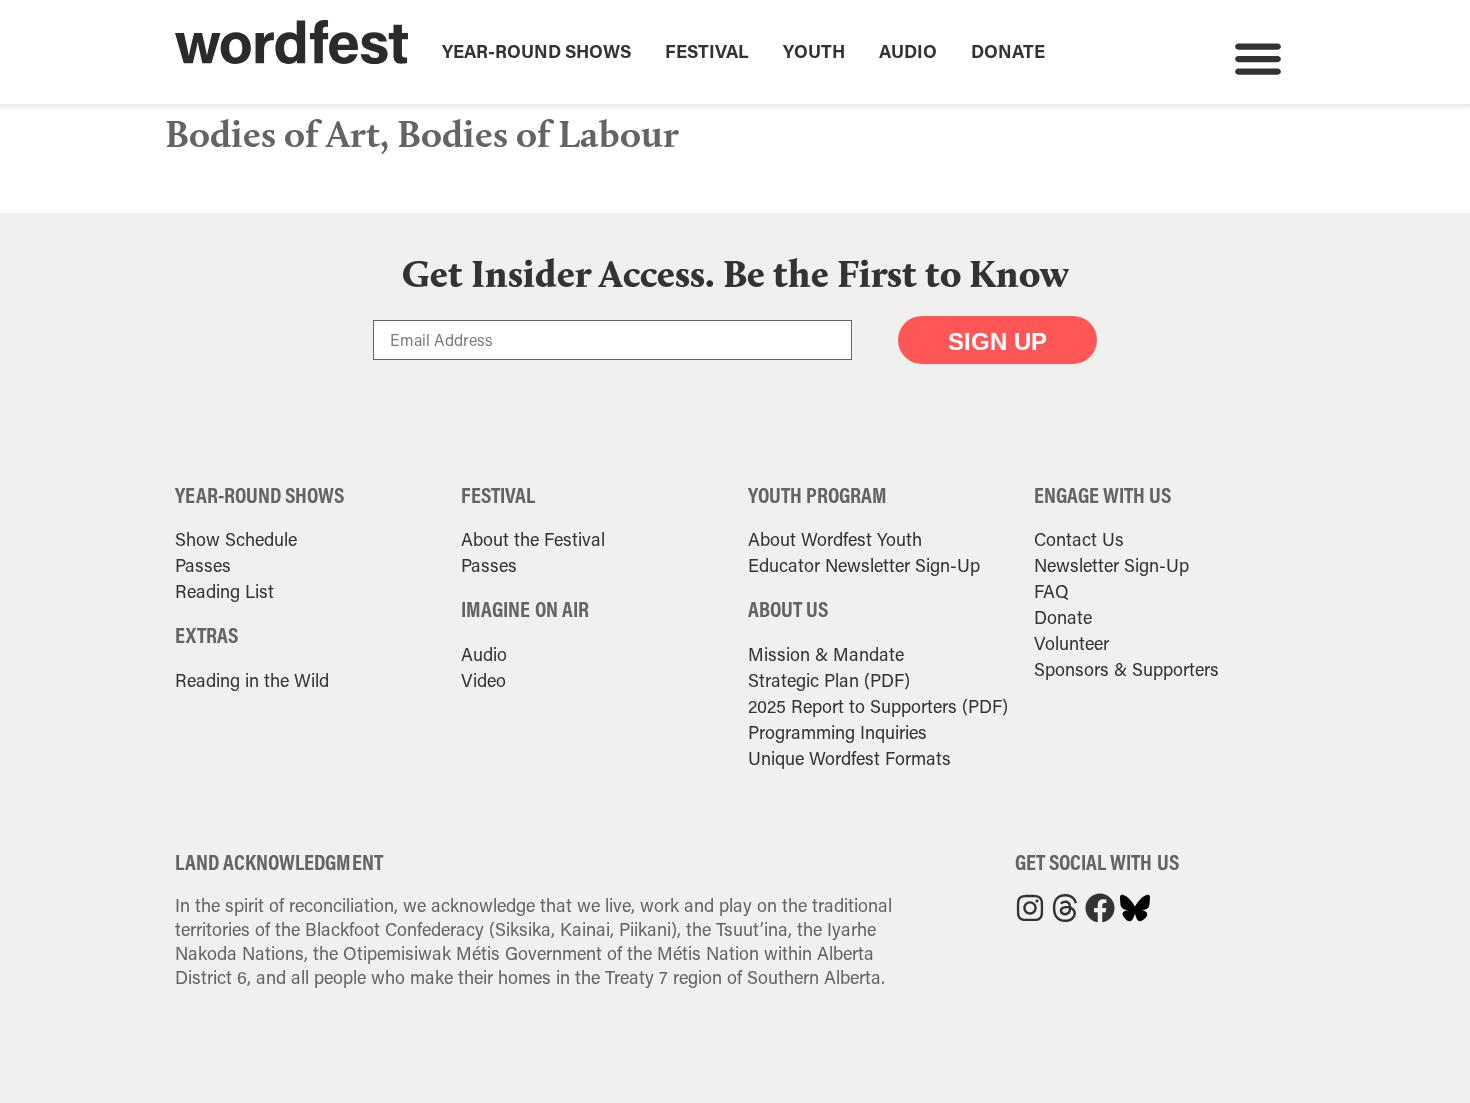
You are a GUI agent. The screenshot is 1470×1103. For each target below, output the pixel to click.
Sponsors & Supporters (1126, 669)
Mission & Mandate (826, 654)
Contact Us (1079, 539)
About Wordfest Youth (835, 539)
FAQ (1051, 591)
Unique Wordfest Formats (849, 758)
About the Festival (533, 539)
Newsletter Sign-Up (1111, 565)
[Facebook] (1100, 908)
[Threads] (1065, 908)
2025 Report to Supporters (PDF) (878, 706)
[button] (1257, 57)
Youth (814, 51)
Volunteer (1071, 643)
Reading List (224, 591)
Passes (203, 565)
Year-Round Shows (536, 51)
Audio (908, 51)
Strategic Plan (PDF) (829, 680)
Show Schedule (236, 539)
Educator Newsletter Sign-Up (864, 565)
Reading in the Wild (252, 680)
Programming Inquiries (837, 732)
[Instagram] (1030, 908)
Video (483, 680)
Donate (1008, 51)
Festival (707, 51)
